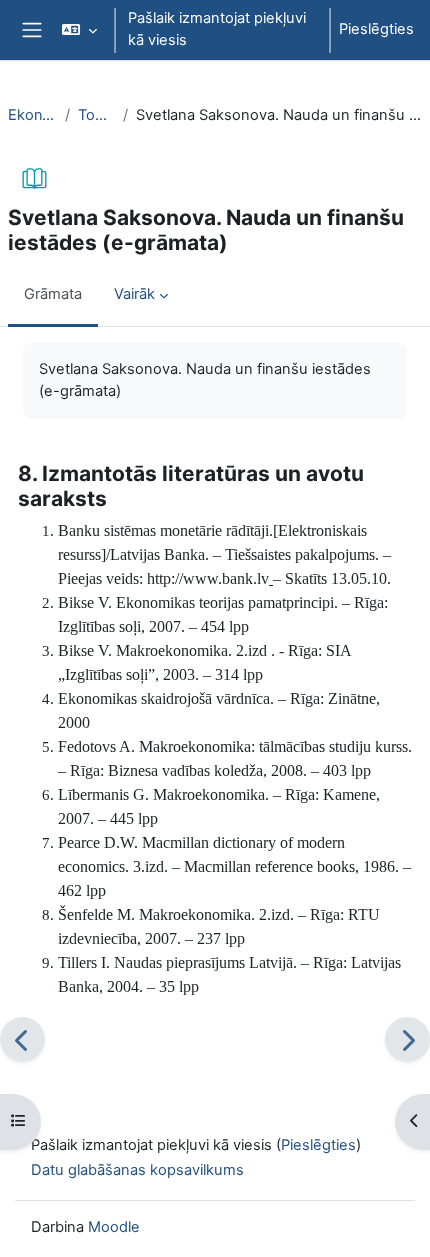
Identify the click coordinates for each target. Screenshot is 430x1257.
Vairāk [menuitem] (134, 294)
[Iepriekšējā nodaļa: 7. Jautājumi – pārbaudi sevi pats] (22, 1039)
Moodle (114, 1227)
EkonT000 (32, 115)
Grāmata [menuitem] (53, 294)
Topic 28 (96, 115)
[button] (78, 30)
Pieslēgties (376, 29)
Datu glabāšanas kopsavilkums (137, 1170)
